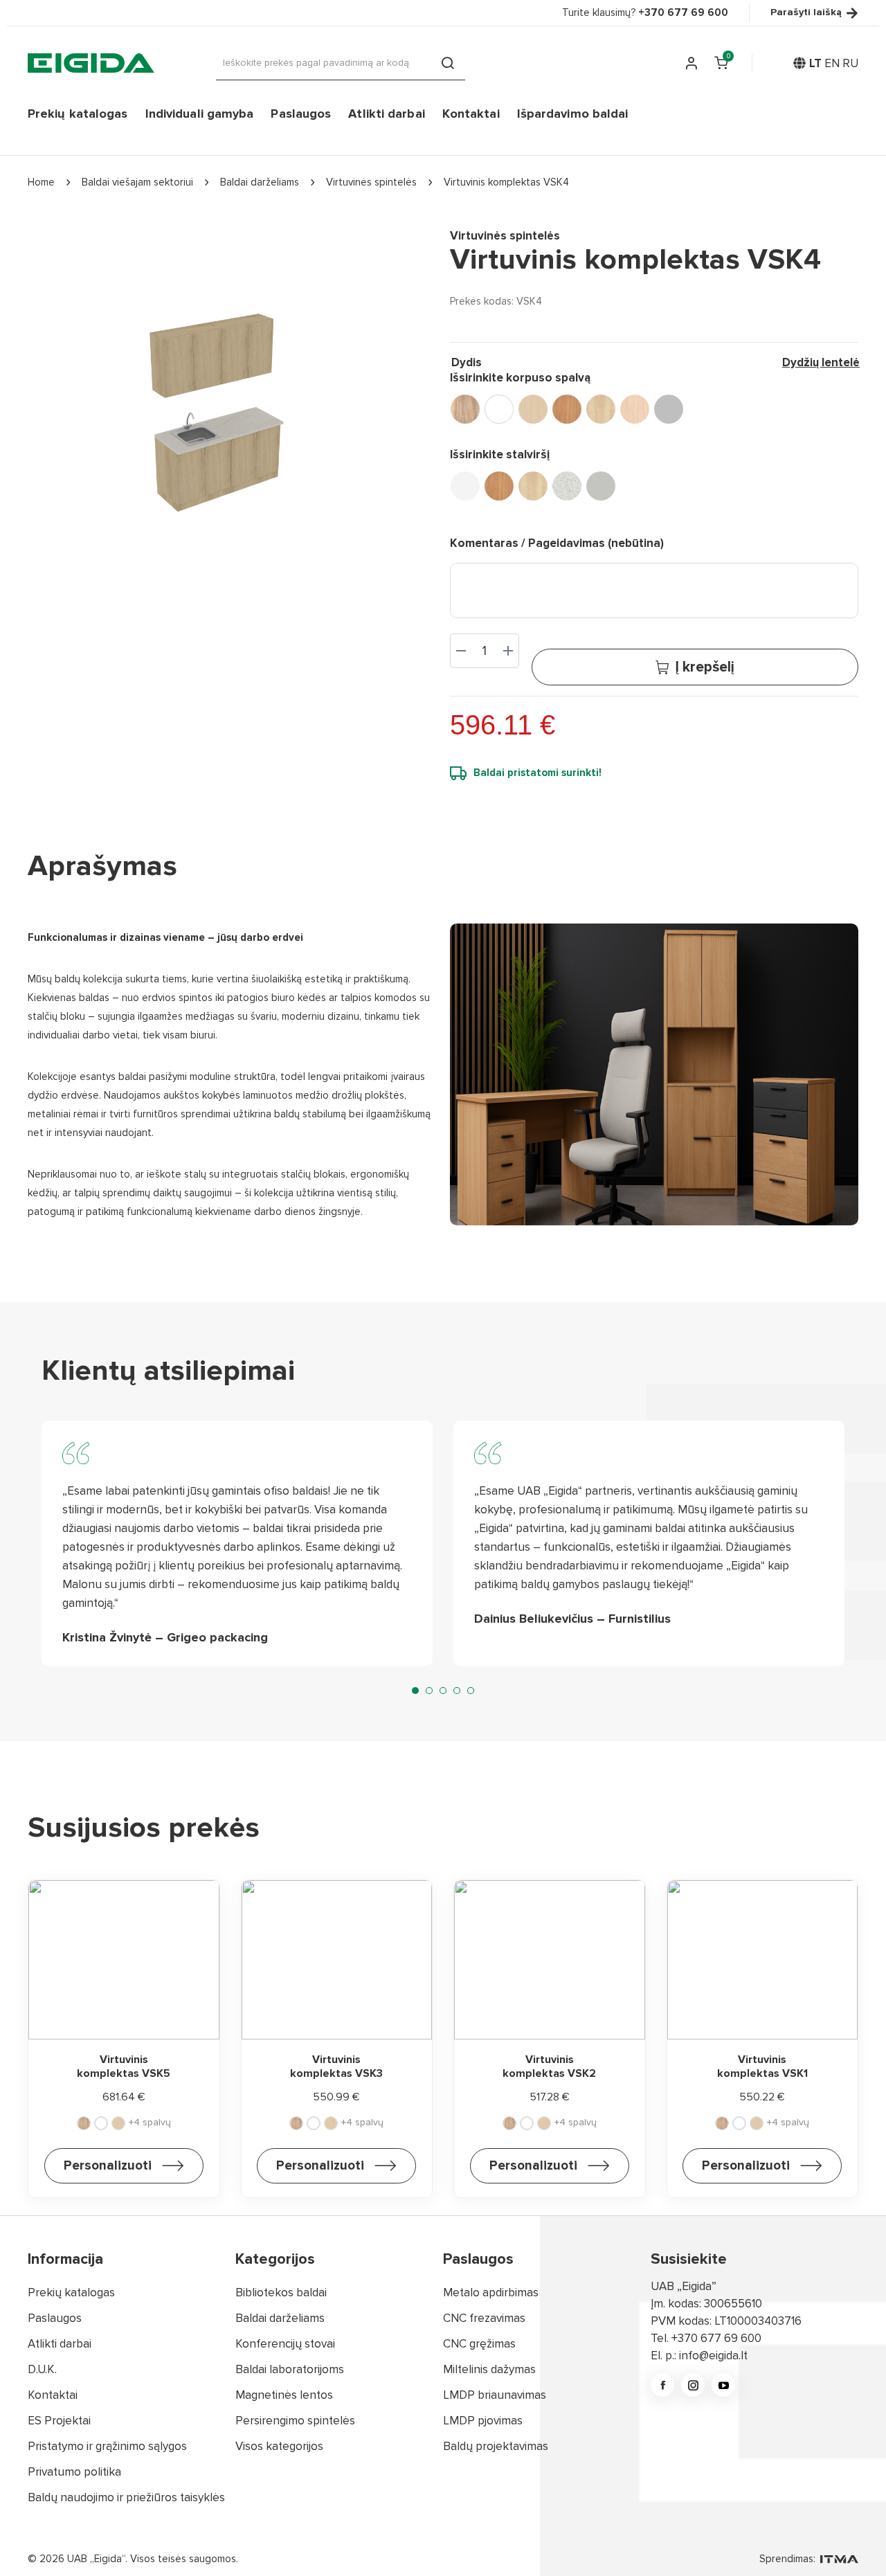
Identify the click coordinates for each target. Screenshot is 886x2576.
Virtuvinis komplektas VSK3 (336, 2066)
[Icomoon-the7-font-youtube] (723, 2385)
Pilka (669, 409)
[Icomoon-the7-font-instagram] (693, 2385)
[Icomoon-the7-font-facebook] (662, 2385)
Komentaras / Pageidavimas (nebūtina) (557, 543)
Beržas (533, 409)
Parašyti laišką (806, 13)
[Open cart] (721, 63)
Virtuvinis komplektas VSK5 (124, 2066)
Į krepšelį (705, 667)
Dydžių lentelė (821, 362)
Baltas (465, 486)
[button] (415, 1691)
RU (850, 63)
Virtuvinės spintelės (505, 236)
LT (815, 63)
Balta (499, 409)
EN (832, 63)
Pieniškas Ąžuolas (635, 409)
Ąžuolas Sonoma (465, 409)
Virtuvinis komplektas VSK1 (762, 2066)
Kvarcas (567, 486)
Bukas (567, 409)
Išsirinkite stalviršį (500, 454)
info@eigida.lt (713, 2356)
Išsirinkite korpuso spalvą (520, 378)
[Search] (448, 63)
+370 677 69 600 (716, 2338)
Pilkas (601, 486)
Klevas (601, 409)
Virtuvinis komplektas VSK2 (549, 2066)
